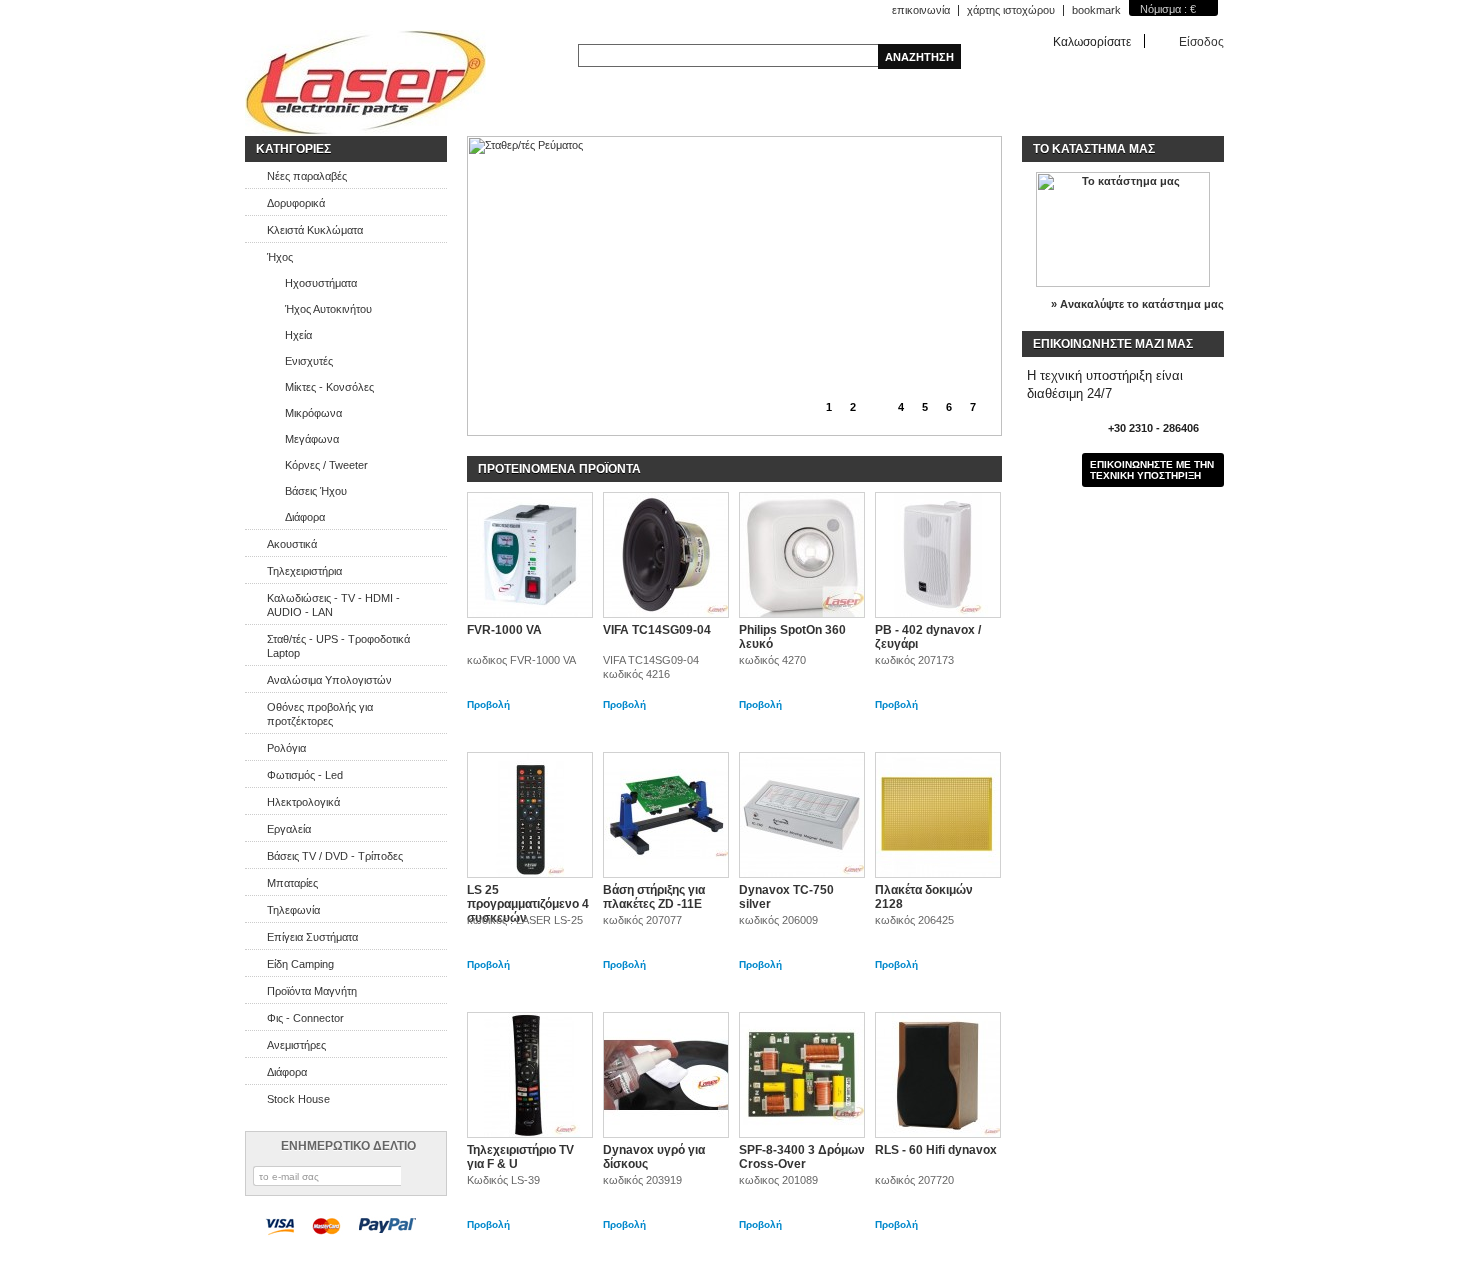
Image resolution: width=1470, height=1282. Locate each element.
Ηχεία (298, 335)
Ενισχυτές (309, 361)
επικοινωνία (921, 10)
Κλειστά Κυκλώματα (315, 230)
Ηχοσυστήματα (321, 283)
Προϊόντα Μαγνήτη (312, 991)
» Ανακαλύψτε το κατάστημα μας (1137, 304)
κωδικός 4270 (772, 660)
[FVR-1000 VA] (530, 555)
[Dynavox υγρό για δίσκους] (666, 1075)
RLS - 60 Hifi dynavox (936, 1150)
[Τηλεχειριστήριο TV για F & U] (530, 1075)
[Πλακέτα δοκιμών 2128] (938, 815)
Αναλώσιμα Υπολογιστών (329, 680)
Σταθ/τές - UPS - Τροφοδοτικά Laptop (338, 646)
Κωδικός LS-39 (503, 1180)
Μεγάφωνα (312, 439)
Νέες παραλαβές (307, 176)
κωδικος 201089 (778, 1180)
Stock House (298, 1099)
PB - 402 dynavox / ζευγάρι (928, 637)
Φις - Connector (305, 1018)
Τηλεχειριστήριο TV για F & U (520, 1157)
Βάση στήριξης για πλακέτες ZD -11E (654, 897)
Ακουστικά (292, 544)
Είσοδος (1201, 41)
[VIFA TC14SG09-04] (666, 555)
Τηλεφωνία (293, 910)
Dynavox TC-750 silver (786, 897)
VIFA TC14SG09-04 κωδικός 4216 (651, 667)
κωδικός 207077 (642, 920)
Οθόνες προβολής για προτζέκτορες (320, 714)
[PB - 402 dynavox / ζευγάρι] (938, 555)
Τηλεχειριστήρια (304, 571)
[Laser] (365, 83)
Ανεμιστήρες (296, 1045)
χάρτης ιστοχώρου (1011, 10)
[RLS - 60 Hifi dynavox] (938, 1075)
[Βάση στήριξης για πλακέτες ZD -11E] (666, 815)
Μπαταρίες (292, 883)
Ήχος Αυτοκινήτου (328, 309)
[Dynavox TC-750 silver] (802, 815)
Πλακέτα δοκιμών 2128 (924, 897)
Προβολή (488, 704)
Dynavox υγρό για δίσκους (654, 1157)
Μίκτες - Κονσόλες (329, 387)
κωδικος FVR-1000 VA (521, 660)
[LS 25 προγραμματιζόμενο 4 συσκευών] (530, 815)
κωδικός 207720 (914, 1180)
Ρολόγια (286, 748)
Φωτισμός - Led (305, 775)
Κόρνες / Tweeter (326, 465)
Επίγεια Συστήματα (312, 937)
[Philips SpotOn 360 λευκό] (802, 555)
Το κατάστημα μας (1094, 149)
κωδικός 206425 (914, 920)
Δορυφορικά (296, 203)
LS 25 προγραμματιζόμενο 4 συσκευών (528, 904)
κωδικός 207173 (914, 660)
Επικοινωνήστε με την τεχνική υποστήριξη (1152, 470)
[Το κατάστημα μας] (1123, 283)
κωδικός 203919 (642, 1180)
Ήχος (280, 257)
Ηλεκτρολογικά (303, 802)
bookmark (1096, 10)
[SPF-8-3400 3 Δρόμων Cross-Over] (802, 1075)
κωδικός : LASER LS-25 (525, 920)
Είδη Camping (300, 964)
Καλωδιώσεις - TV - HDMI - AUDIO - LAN (333, 605)
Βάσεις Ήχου (316, 491)
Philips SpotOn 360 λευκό (792, 637)
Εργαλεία (289, 829)
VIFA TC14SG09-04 (657, 630)
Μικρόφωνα (313, 413)
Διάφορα (305, 517)
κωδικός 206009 (778, 920)
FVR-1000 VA (504, 630)
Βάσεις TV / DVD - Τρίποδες (335, 856)
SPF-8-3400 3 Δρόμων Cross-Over (802, 1157)
